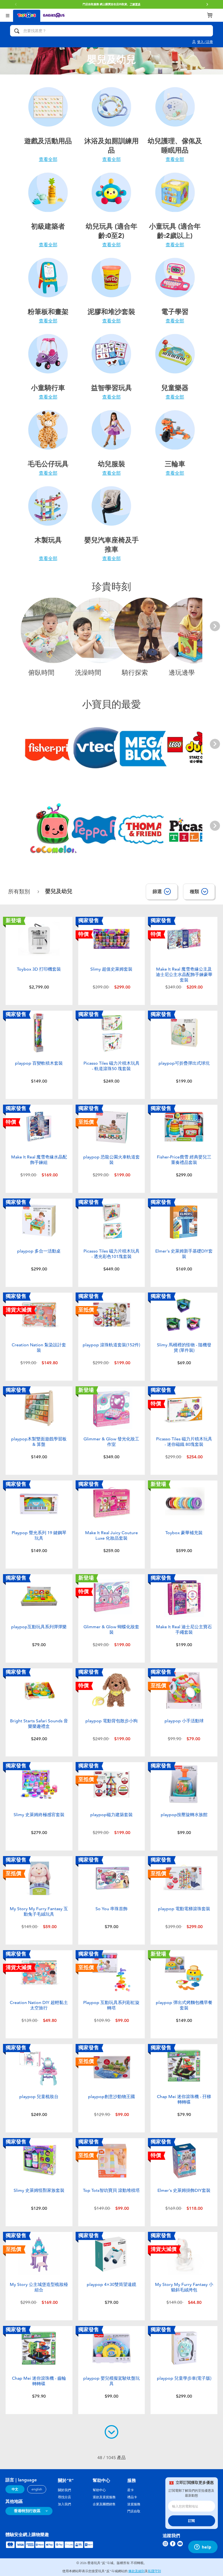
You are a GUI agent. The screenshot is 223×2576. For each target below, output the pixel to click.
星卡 (131, 2490)
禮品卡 (132, 2497)
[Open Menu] (8, 15)
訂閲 (191, 2521)
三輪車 (175, 464)
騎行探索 (135, 673)
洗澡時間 (88, 673)
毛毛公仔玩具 (48, 464)
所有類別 (20, 892)
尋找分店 (64, 2497)
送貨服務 (134, 2504)
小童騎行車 (48, 388)
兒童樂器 (175, 388)
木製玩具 (48, 540)
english (37, 2489)
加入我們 (64, 2504)
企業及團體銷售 (104, 2504)
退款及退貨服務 (104, 2497)
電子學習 (175, 312)
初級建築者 (48, 226)
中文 (15, 2489)
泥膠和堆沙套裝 (111, 312)
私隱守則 (154, 2571)
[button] (207, 4)
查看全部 (48, 159)
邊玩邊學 (182, 673)
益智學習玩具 (112, 388)
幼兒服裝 (112, 464)
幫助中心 (99, 2490)
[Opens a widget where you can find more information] (203, 2547)
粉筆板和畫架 (48, 312)
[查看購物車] (210, 15)
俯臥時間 (41, 673)
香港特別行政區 (27, 2511)
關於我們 (64, 2490)
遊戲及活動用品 (48, 141)
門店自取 (134, 2511)
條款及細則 (137, 2571)
